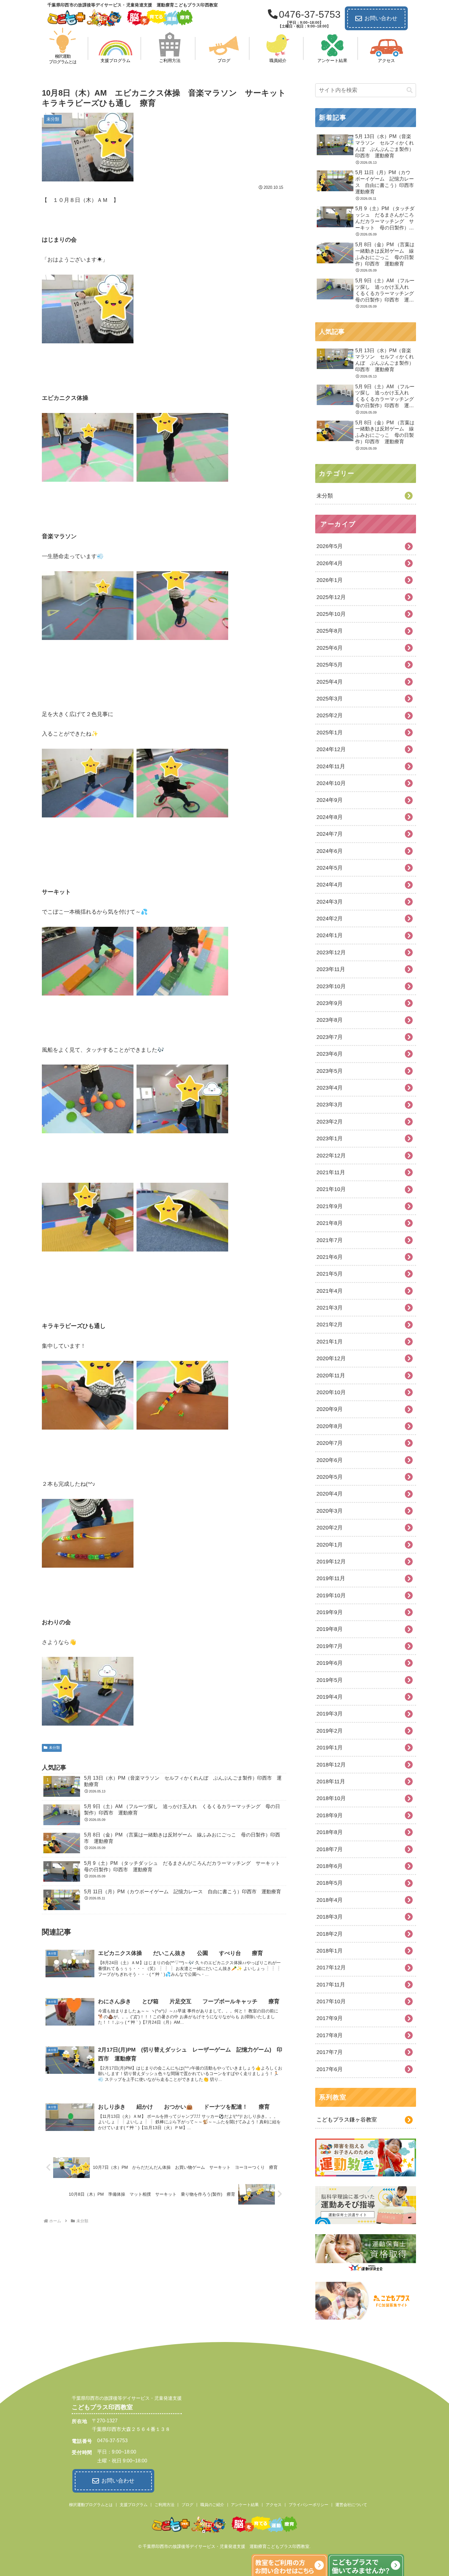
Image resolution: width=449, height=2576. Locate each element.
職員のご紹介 (212, 2505)
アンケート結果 (245, 2505)
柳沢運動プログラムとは (91, 2505)
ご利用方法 (164, 2505)
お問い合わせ (381, 18)
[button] (410, 90)
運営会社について (351, 2505)
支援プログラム (134, 2505)
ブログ (187, 2505)
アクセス (274, 2505)
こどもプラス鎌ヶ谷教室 (347, 2120)
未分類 (54, 1748)
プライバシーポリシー (308, 2505)
